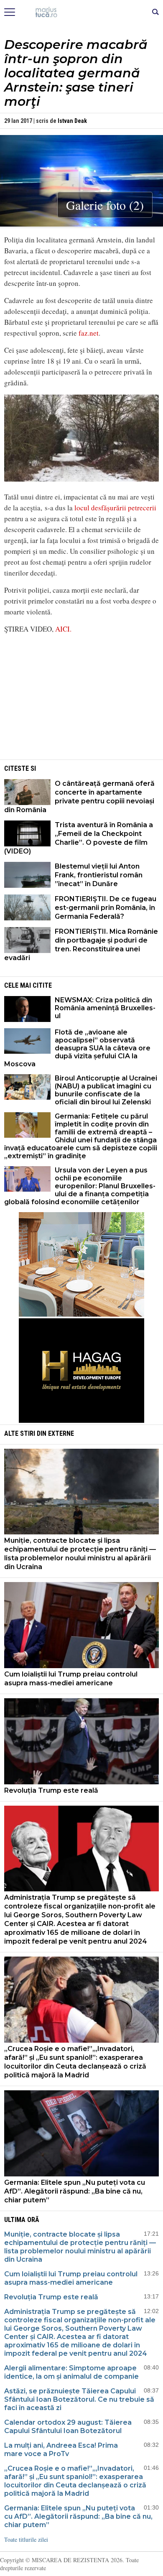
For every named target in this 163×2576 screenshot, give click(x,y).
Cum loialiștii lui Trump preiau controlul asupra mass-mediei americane (71, 1679)
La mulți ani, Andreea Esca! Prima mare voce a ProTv (61, 2450)
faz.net (89, 333)
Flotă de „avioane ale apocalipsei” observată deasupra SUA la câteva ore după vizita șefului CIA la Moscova (77, 1048)
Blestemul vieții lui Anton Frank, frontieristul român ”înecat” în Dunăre (99, 875)
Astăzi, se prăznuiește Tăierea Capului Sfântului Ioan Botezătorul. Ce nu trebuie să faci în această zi (79, 2399)
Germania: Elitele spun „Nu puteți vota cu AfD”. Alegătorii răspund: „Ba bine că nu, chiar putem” (75, 2191)
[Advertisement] (81, 699)
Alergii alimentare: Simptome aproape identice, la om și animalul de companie (71, 2372)
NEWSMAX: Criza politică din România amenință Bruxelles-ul (105, 1008)
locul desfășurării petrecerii (115, 508)
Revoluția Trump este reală (51, 1790)
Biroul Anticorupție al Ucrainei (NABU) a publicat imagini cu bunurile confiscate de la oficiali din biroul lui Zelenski (106, 1090)
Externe (61, 1433)
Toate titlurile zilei (26, 2539)
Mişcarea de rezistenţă (82, 13)
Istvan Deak (72, 121)
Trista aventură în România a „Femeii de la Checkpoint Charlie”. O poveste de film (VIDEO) (79, 838)
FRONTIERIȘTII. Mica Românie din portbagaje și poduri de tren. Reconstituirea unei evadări (81, 945)
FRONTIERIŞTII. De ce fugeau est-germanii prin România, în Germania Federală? (106, 908)
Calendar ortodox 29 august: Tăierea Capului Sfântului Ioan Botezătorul (68, 2427)
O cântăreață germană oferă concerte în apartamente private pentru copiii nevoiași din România (79, 797)
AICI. (63, 629)
